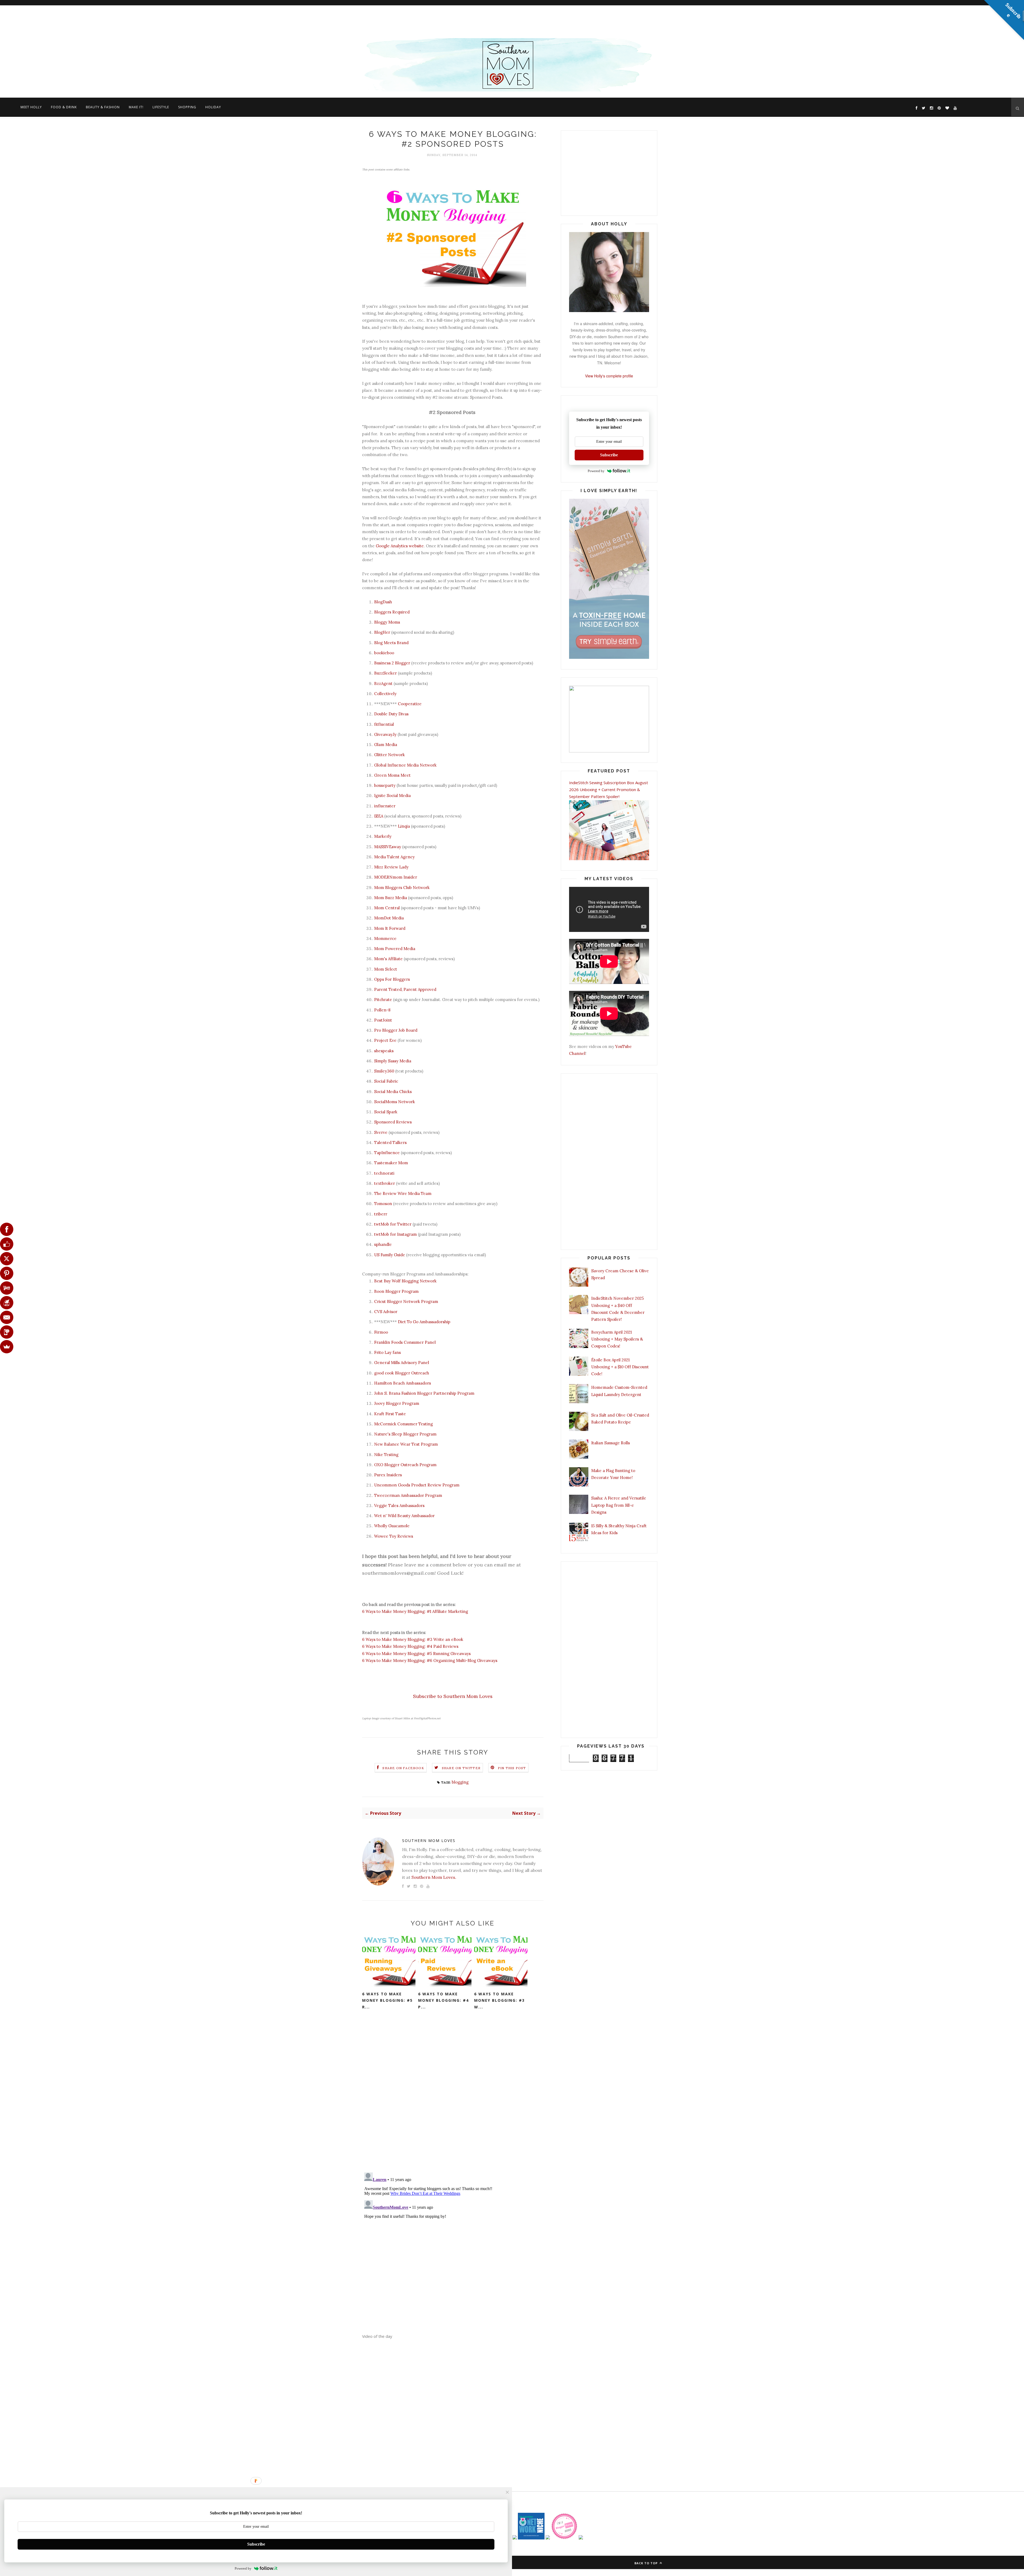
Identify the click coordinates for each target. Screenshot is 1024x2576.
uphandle (383, 1244)
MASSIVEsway (388, 847)
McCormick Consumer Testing (403, 1424)
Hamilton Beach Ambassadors (403, 1383)
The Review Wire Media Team (403, 1193)
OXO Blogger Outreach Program (405, 1465)
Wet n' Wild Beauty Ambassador (404, 1516)
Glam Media (386, 745)
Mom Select (386, 969)
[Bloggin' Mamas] (564, 2538)
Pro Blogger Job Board (396, 1030)
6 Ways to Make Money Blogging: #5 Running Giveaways (416, 1654)
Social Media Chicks (393, 1092)
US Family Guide (390, 1255)
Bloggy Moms (387, 622)
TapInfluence (387, 1153)
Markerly (383, 836)
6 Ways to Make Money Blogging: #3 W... (499, 2000)
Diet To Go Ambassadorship (424, 1322)
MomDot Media (389, 918)
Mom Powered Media (395, 949)
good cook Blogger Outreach (402, 1373)
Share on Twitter (461, 1768)
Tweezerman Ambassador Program (408, 1495)
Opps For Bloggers (392, 979)
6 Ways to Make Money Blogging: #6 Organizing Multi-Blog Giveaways (430, 1660)
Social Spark (386, 1112)
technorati (384, 1173)
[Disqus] (453, 2098)
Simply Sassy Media (393, 1061)
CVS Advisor (386, 1312)
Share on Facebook (403, 1768)
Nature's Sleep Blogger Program (405, 1434)
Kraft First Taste (390, 1414)
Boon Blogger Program (396, 1291)
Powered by (596, 471)
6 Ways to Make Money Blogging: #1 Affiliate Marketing (415, 1611)
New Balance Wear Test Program (406, 1444)
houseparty (385, 785)
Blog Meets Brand (391, 643)
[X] (7, 1259)
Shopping (187, 107)
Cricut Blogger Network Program (406, 1301)
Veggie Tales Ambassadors (399, 1506)
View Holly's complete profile (609, 376)
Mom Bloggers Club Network (402, 888)
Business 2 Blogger (392, 663)
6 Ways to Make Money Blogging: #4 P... (443, 2000)
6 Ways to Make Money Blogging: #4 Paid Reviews (410, 1646)
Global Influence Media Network (405, 765)
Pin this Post (512, 1768)
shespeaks (384, 1051)
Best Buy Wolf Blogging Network (405, 1281)
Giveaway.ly (385, 734)
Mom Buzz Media (391, 898)
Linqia (404, 826)
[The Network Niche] (531, 2538)
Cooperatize (410, 704)
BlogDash (383, 602)
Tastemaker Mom (391, 1163)
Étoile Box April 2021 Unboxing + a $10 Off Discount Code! (620, 1367)
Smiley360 (384, 1071)
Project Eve (385, 1040)
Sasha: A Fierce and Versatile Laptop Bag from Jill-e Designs (619, 1505)
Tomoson (383, 1204)
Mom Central (387, 908)
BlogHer (382, 632)
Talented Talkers (390, 1143)
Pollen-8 (382, 1010)
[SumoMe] (7, 1347)
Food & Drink (64, 107)
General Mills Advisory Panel (402, 1363)
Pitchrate (383, 1000)
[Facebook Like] (7, 1244)
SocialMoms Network (395, 1102)
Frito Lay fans (387, 1352)
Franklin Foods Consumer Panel (405, 1342)
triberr (381, 1214)
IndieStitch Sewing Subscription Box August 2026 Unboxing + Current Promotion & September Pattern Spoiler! (609, 790)
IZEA (379, 816)
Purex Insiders (388, 1475)
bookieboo (384, 653)
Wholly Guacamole (392, 1526)
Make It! (136, 107)
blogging (460, 1782)
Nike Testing (386, 1455)
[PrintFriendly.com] (7, 1303)
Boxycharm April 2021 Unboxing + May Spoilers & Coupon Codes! (617, 1339)
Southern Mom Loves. (434, 1877)
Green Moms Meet (392, 775)
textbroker (385, 1183)
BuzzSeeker (385, 673)
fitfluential (384, 724)
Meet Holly (31, 107)
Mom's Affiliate (388, 959)
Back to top (647, 2563)
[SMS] (7, 1332)
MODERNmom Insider (396, 877)
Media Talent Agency (394, 857)
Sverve (381, 1132)
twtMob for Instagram (395, 1234)
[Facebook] (7, 1229)
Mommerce (385, 938)
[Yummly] (7, 1288)
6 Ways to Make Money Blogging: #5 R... (387, 2000)
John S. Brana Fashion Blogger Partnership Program (424, 1393)
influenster (385, 806)
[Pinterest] (7, 1273)
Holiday (213, 107)
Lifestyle (161, 107)
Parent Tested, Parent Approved (405, 989)
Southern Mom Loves (429, 1841)
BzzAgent (383, 683)
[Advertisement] (160, 20)
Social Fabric (386, 1081)
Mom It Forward (390, 928)
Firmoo (381, 1332)
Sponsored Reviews (393, 1122)
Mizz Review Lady (391, 867)
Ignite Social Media (392, 795)
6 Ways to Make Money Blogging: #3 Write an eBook (413, 1639)
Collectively (385, 694)
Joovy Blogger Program (397, 1403)
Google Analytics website (400, 546)
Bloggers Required (392, 612)
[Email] (7, 1317)
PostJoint (383, 1020)
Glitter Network (389, 755)
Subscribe (609, 455)
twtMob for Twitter (393, 1224)
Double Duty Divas (391, 714)
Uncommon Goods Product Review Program (417, 1485)
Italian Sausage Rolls (611, 1443)
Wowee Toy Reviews (394, 1536)
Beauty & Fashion (103, 107)
